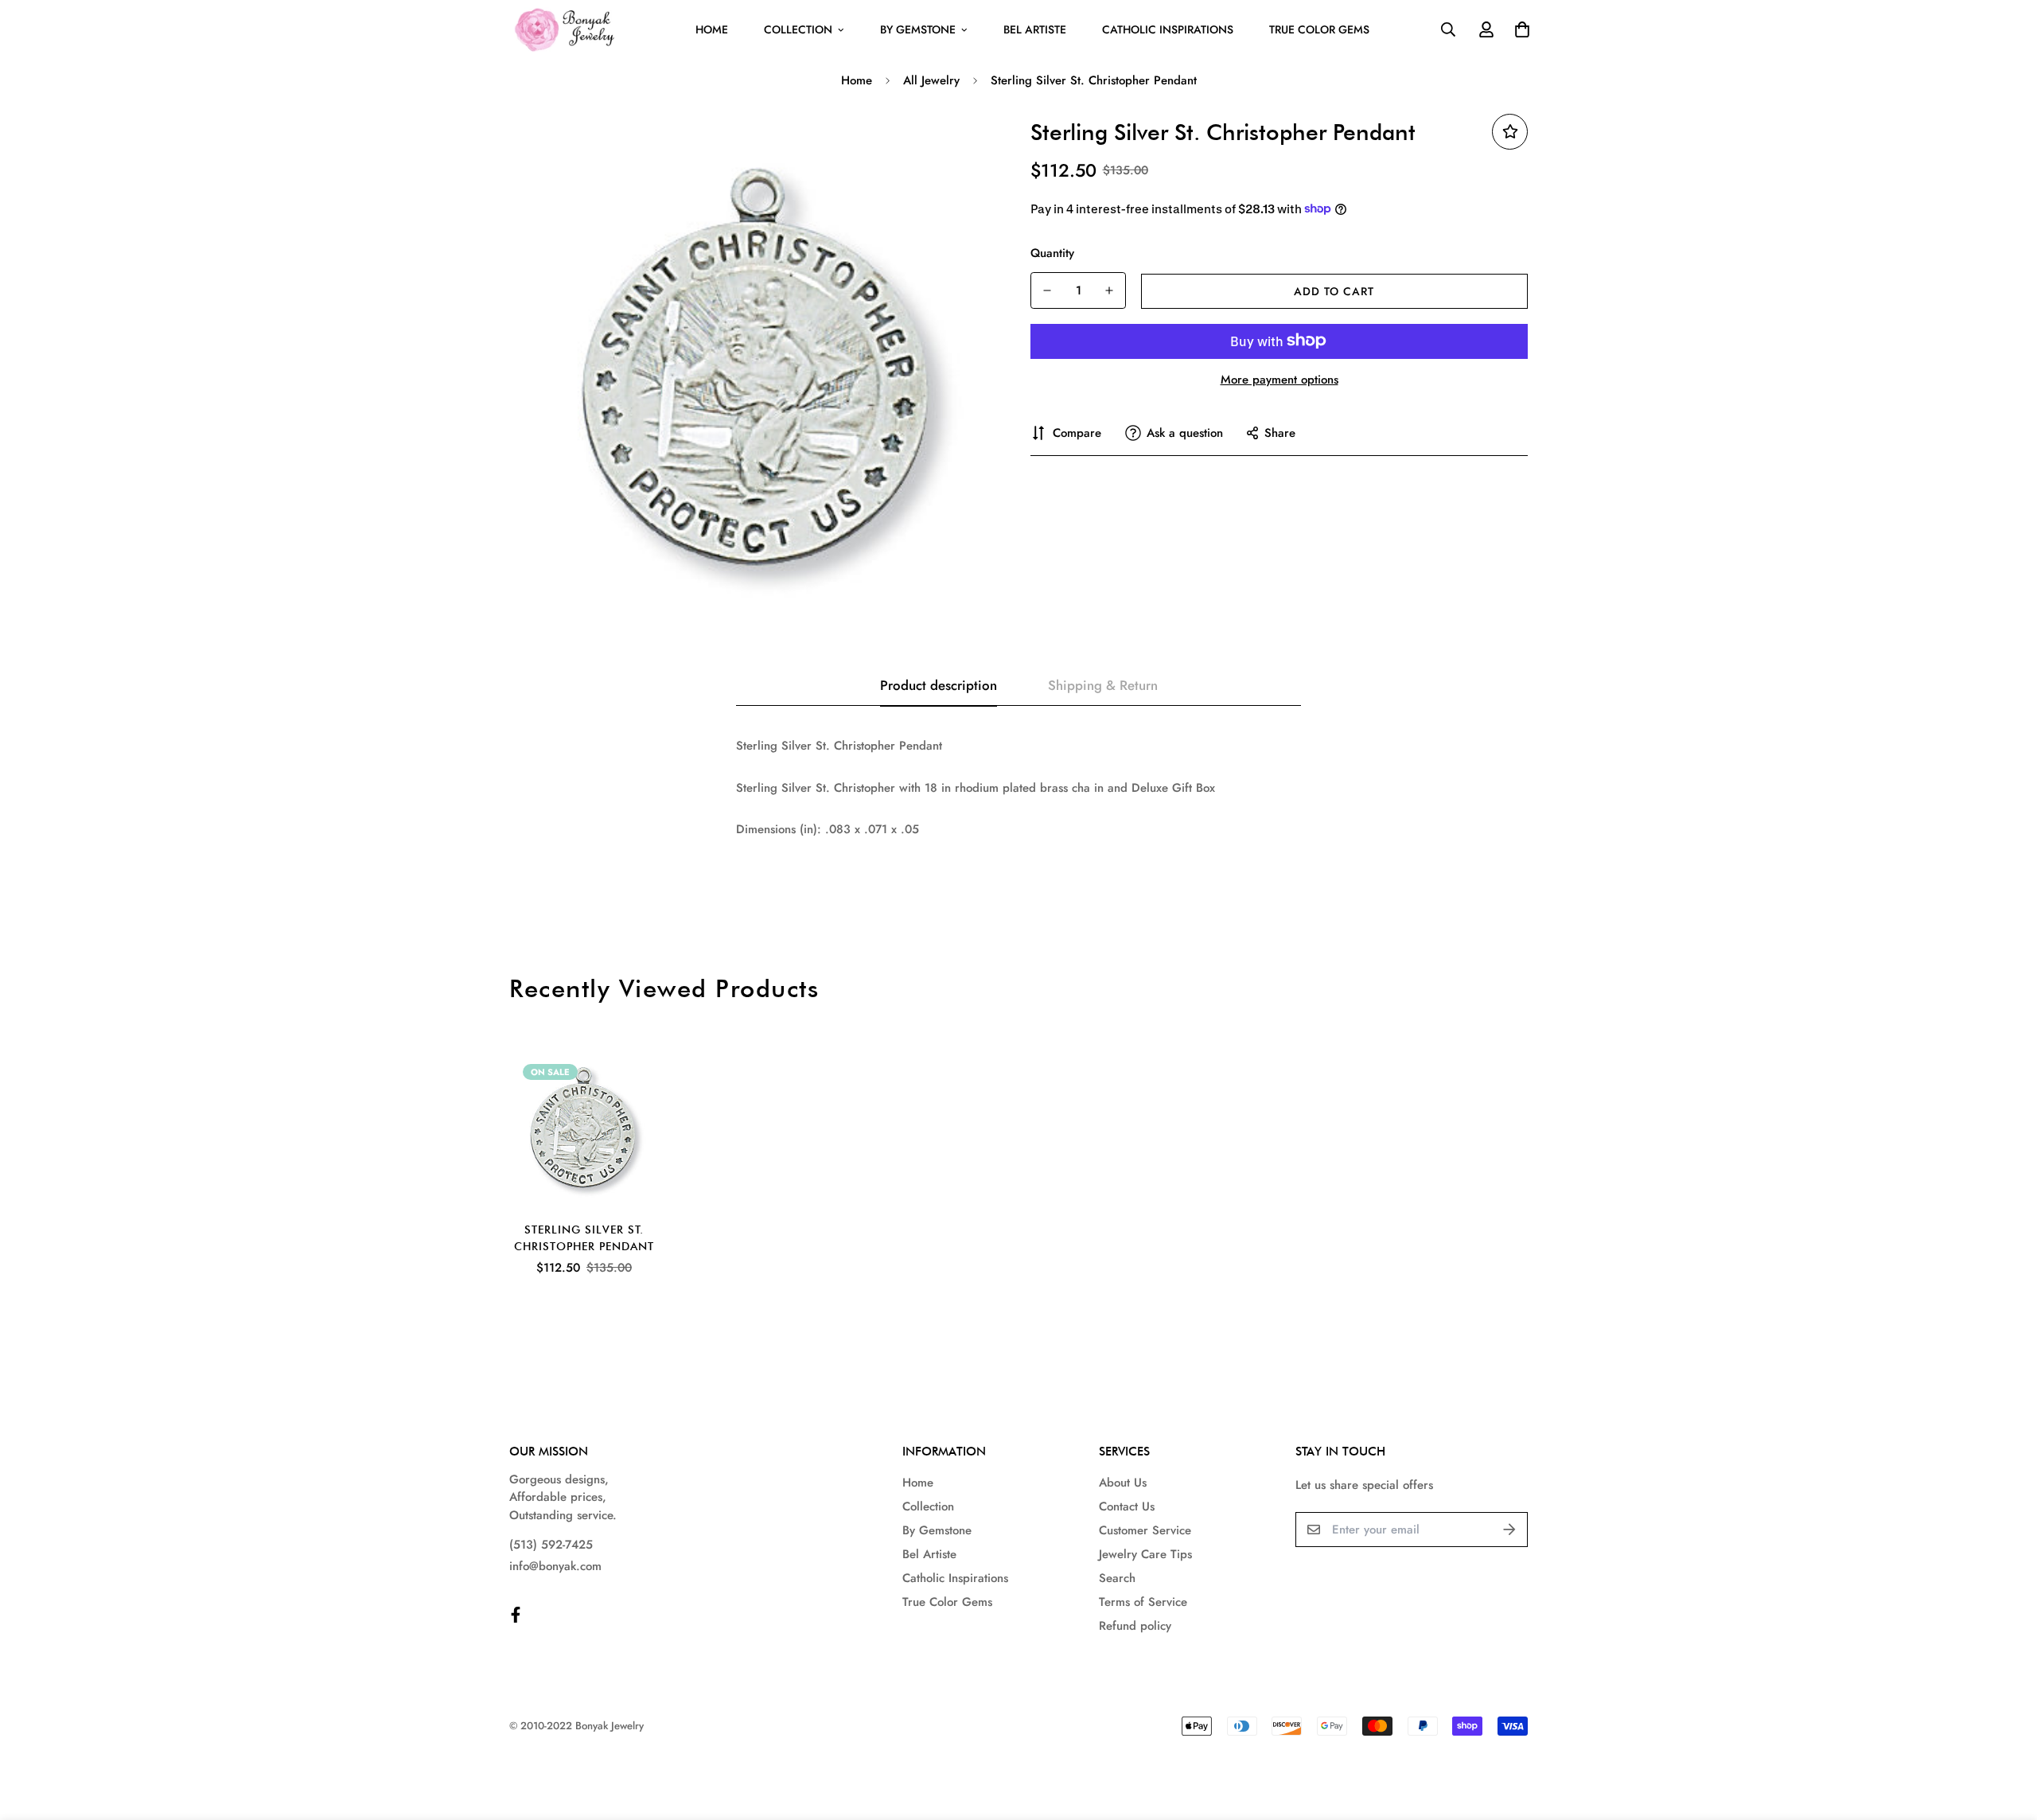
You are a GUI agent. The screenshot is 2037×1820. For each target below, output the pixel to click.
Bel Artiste (1035, 29)
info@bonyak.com (555, 1566)
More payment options (1279, 379)
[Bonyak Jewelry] (567, 30)
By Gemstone (918, 29)
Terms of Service (1143, 1602)
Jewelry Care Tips (1145, 1554)
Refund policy (1135, 1626)
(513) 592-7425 (551, 1545)
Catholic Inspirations (1168, 29)
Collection (798, 29)
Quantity (1052, 252)
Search (1117, 1578)
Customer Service (1145, 1530)
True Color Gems (1319, 29)
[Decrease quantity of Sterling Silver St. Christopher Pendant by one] (1047, 290)
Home (712, 29)
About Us (1123, 1483)
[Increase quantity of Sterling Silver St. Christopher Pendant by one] (1109, 290)
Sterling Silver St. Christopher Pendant (584, 1238)
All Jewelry (931, 80)
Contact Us (1127, 1506)
